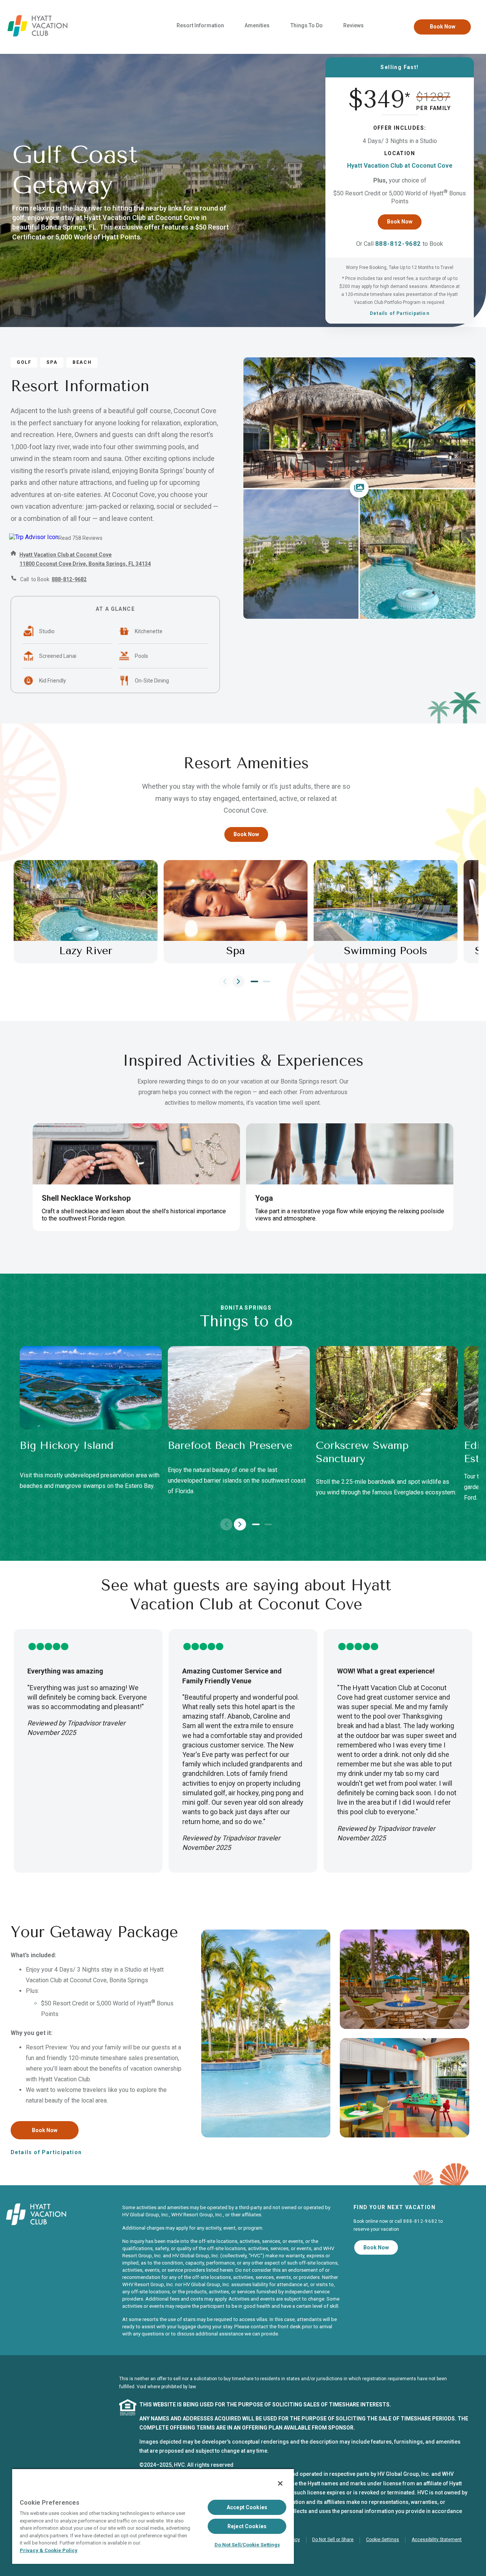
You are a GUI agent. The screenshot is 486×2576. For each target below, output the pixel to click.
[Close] (280, 2483)
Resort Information (200, 25)
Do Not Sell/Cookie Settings (247, 2545)
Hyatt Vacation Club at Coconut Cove (400, 166)
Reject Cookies (247, 2526)
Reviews (353, 25)
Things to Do (307, 25)
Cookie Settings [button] (383, 2540)
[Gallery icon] (359, 488)
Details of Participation (400, 313)
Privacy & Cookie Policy (49, 2550)
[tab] (254, 981)
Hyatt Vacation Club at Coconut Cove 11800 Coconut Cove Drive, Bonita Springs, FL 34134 (85, 559)
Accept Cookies (247, 2507)
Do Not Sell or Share (333, 2540)
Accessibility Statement (437, 2540)
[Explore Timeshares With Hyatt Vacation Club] (38, 35)
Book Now (443, 27)
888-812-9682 (398, 244)
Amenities (257, 25)
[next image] (238, 981)
